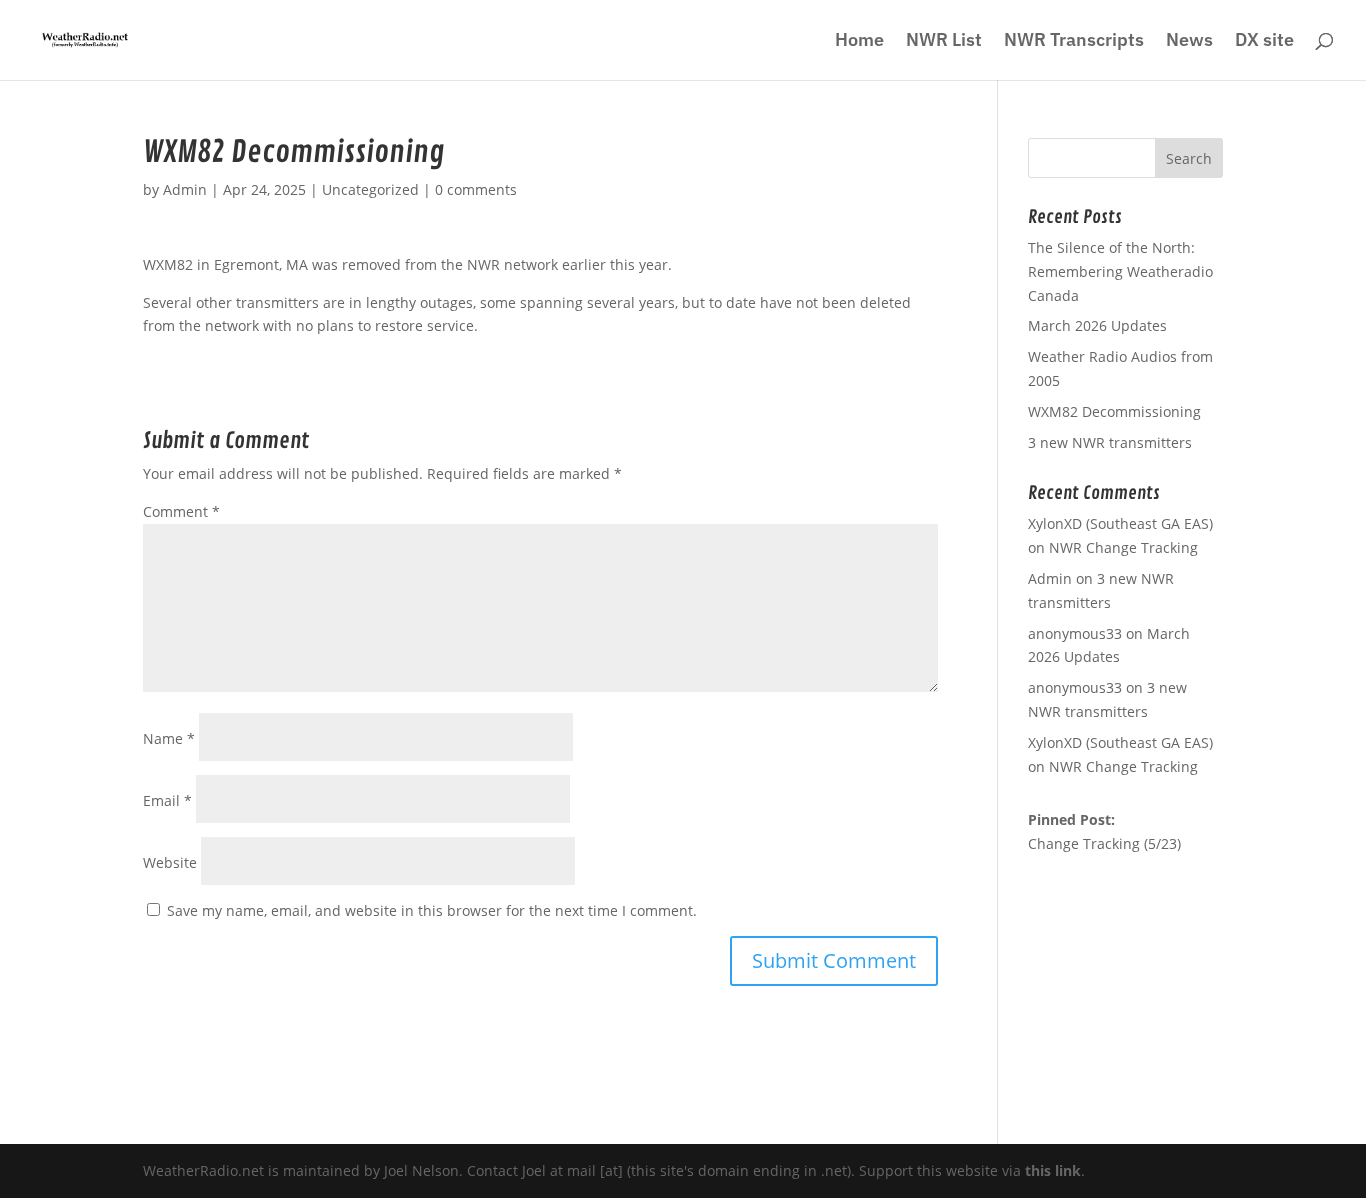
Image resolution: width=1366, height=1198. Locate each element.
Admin (185, 189)
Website (170, 862)
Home (859, 42)
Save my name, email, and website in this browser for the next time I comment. (432, 910)
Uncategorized (370, 189)
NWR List (944, 42)
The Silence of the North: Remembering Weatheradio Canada (1120, 271)
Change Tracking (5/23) (1104, 843)
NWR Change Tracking (1123, 547)
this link (1053, 1170)
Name (169, 738)
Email (167, 800)
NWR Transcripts (1074, 42)
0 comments (476, 189)
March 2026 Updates (1097, 325)
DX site (1264, 42)
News (1189, 42)
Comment (181, 511)
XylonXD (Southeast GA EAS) (1120, 742)
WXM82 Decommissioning (1114, 411)
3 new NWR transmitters (1110, 442)
